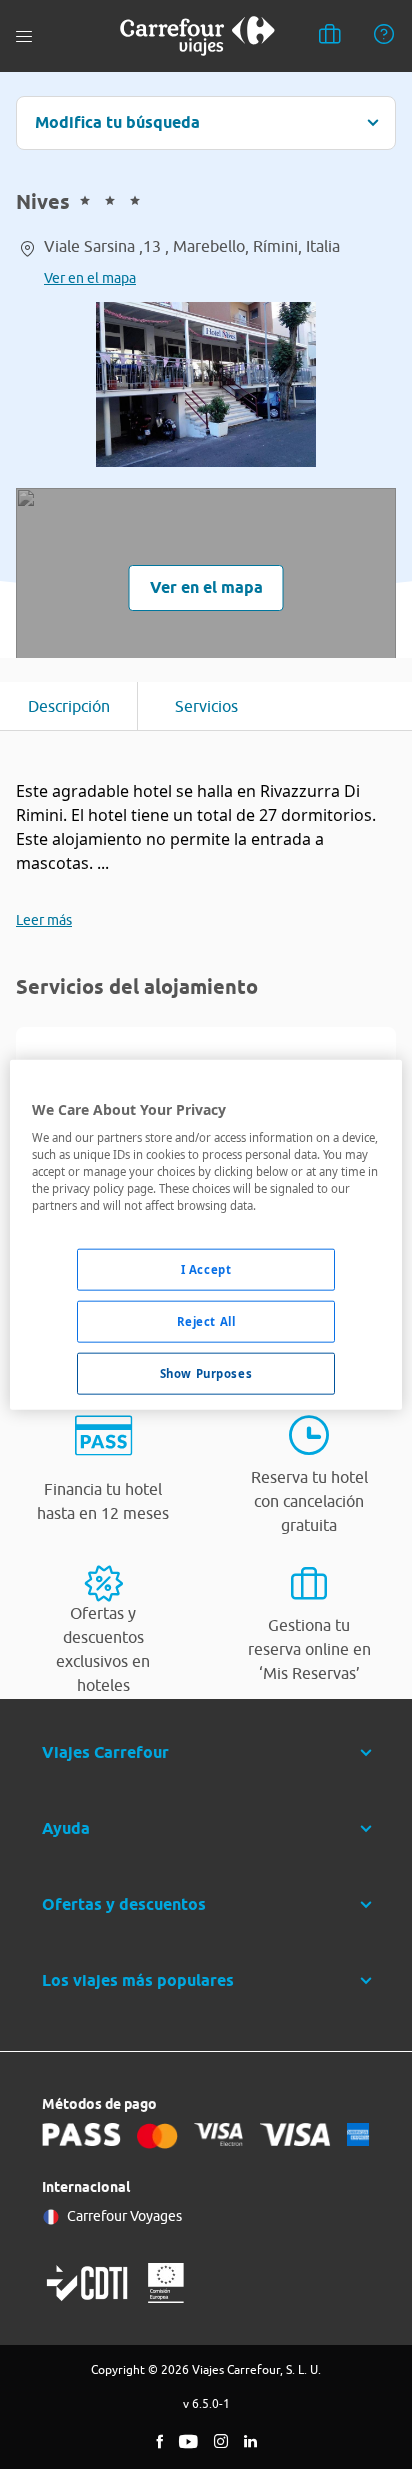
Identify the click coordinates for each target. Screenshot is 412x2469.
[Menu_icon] (24, 36)
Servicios (206, 706)
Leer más (44, 920)
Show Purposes (206, 1373)
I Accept (206, 1269)
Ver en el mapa (90, 278)
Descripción (69, 706)
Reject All (206, 1321)
